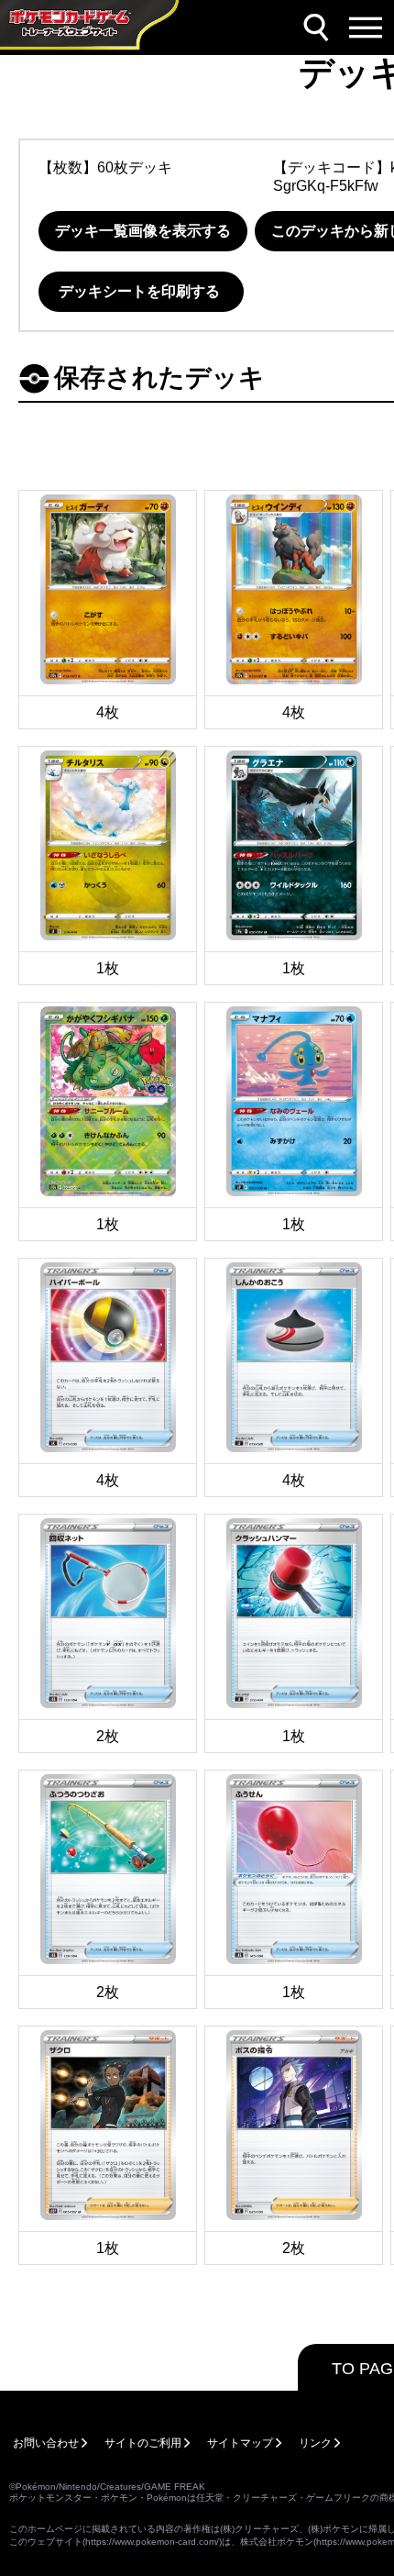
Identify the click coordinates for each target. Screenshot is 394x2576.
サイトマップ (240, 2443)
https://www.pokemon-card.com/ (152, 2542)
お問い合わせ (46, 2443)
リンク (315, 2443)
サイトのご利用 (143, 2443)
